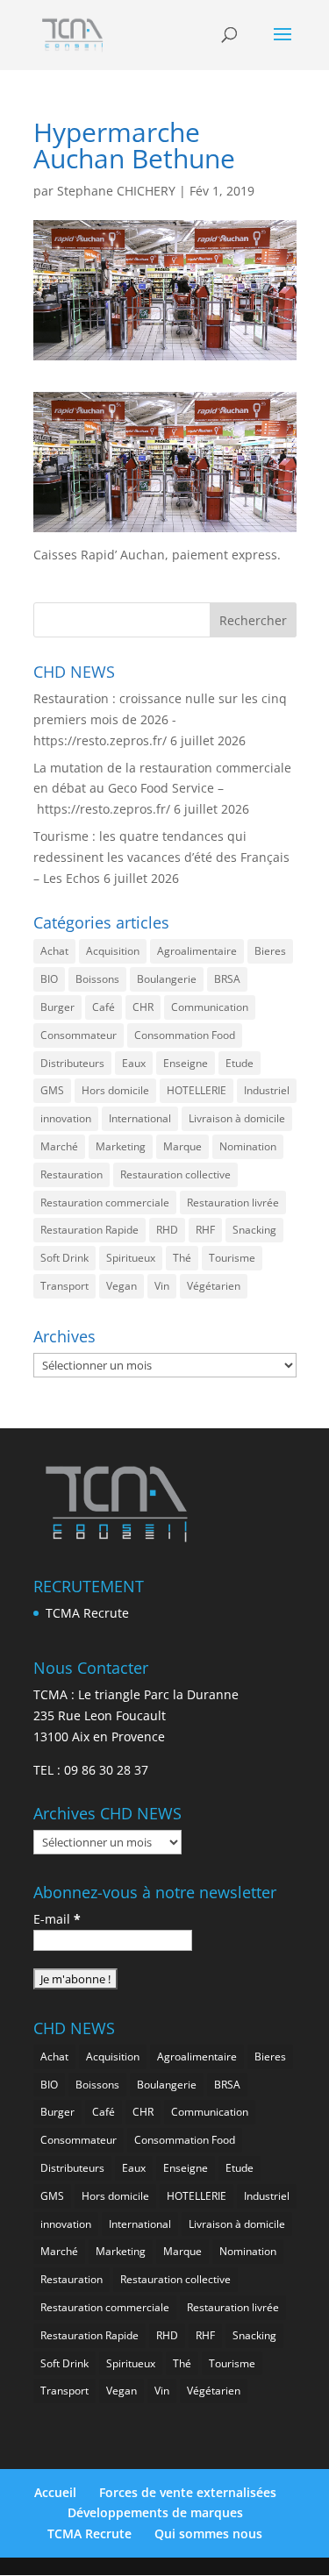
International (140, 1118)
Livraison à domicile (237, 1118)
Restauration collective (175, 1174)
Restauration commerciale (105, 1203)
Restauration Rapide (89, 1230)
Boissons (97, 979)
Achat (54, 951)
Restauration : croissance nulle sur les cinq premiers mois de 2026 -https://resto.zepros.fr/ (160, 719)
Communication (210, 1007)
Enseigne (186, 1063)
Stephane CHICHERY (116, 191)
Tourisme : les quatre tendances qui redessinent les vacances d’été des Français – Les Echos (161, 857)
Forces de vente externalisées (188, 2492)
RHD (167, 1230)
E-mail (57, 1919)
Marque (182, 1146)
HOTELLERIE (197, 1090)
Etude (240, 1063)
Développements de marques (155, 2512)
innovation (66, 1118)
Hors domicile (115, 1090)
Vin (162, 1286)
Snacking (254, 1230)
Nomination (248, 1146)
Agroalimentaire (197, 951)
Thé (182, 1258)
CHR (143, 1007)
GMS (52, 1090)
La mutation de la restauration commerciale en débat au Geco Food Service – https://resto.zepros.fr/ (162, 789)
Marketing (121, 1146)
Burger (57, 1007)
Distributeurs (72, 1063)
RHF (205, 1230)
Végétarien (214, 1286)
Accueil (55, 2492)
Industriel (267, 1090)
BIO (49, 979)
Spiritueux (131, 1258)
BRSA (227, 979)
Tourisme (232, 1258)
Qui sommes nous (208, 2533)
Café (104, 1007)
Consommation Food (185, 1035)
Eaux (134, 1063)
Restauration (72, 1174)
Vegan (122, 1286)
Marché (59, 1146)
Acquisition (113, 951)
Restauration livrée (233, 1203)
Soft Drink (64, 1258)
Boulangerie (167, 979)
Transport (64, 1286)
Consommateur (79, 1035)
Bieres (270, 951)
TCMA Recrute (87, 1613)
